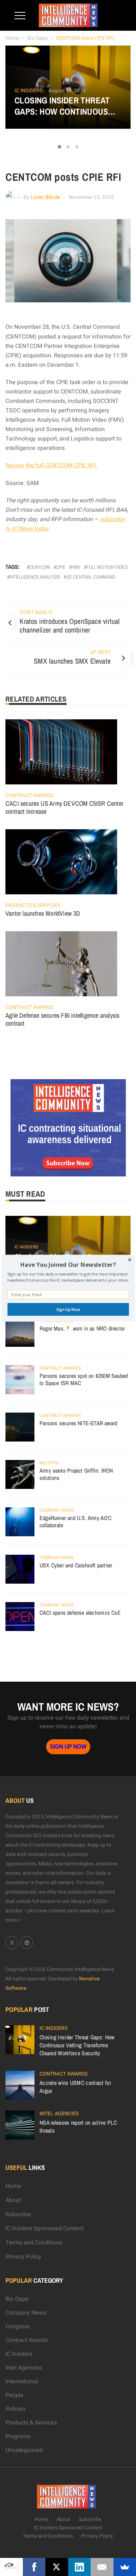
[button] (68, 1264)
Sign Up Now (68, 1309)
